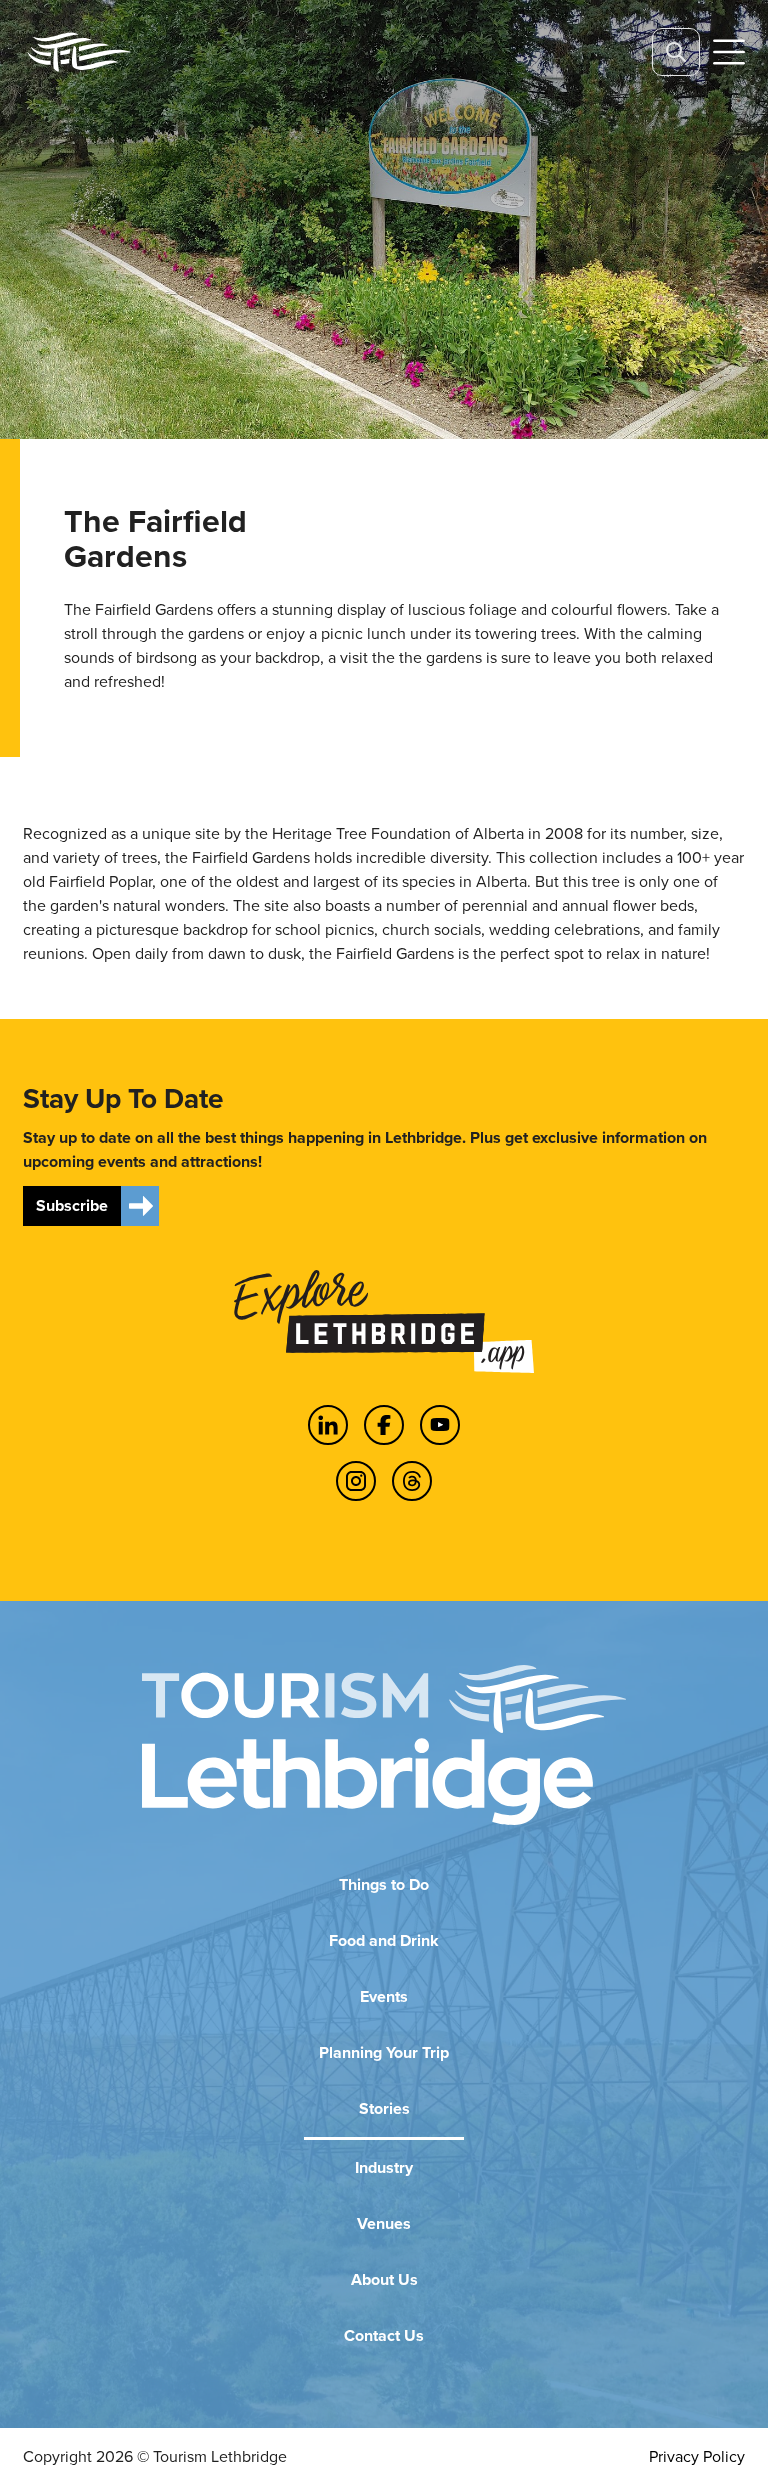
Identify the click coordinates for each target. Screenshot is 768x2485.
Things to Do (384, 1884)
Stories (384, 2108)
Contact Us (384, 2335)
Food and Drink (384, 1940)
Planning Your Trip (384, 2052)
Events (384, 1996)
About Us (384, 2279)
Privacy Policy (697, 2456)
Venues (384, 2223)
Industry (384, 2167)
